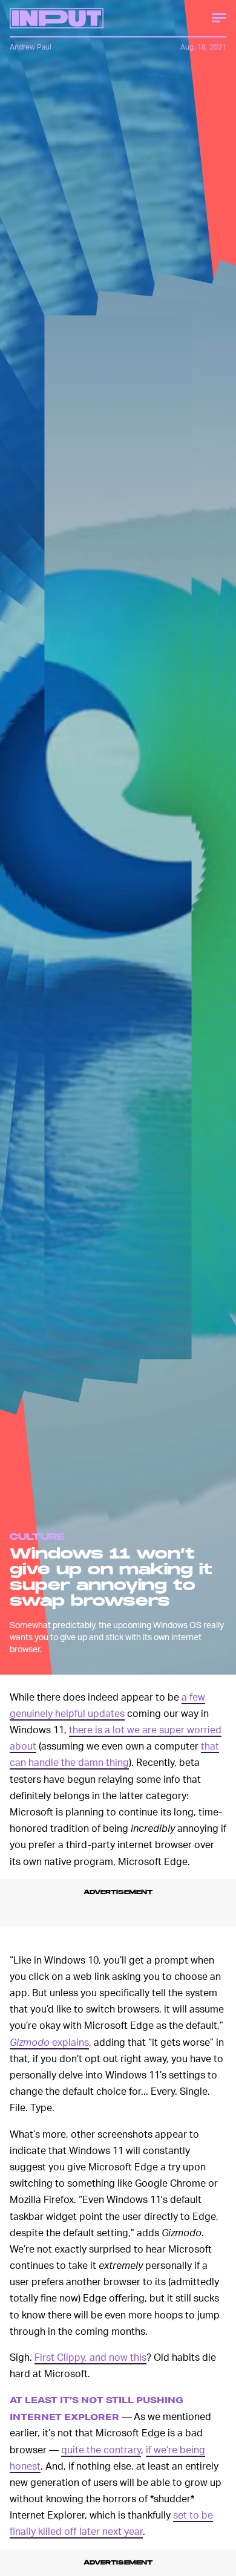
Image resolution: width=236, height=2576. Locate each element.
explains (49, 2042)
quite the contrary (101, 2449)
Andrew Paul (31, 47)
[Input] (57, 18)
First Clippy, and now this (90, 2357)
